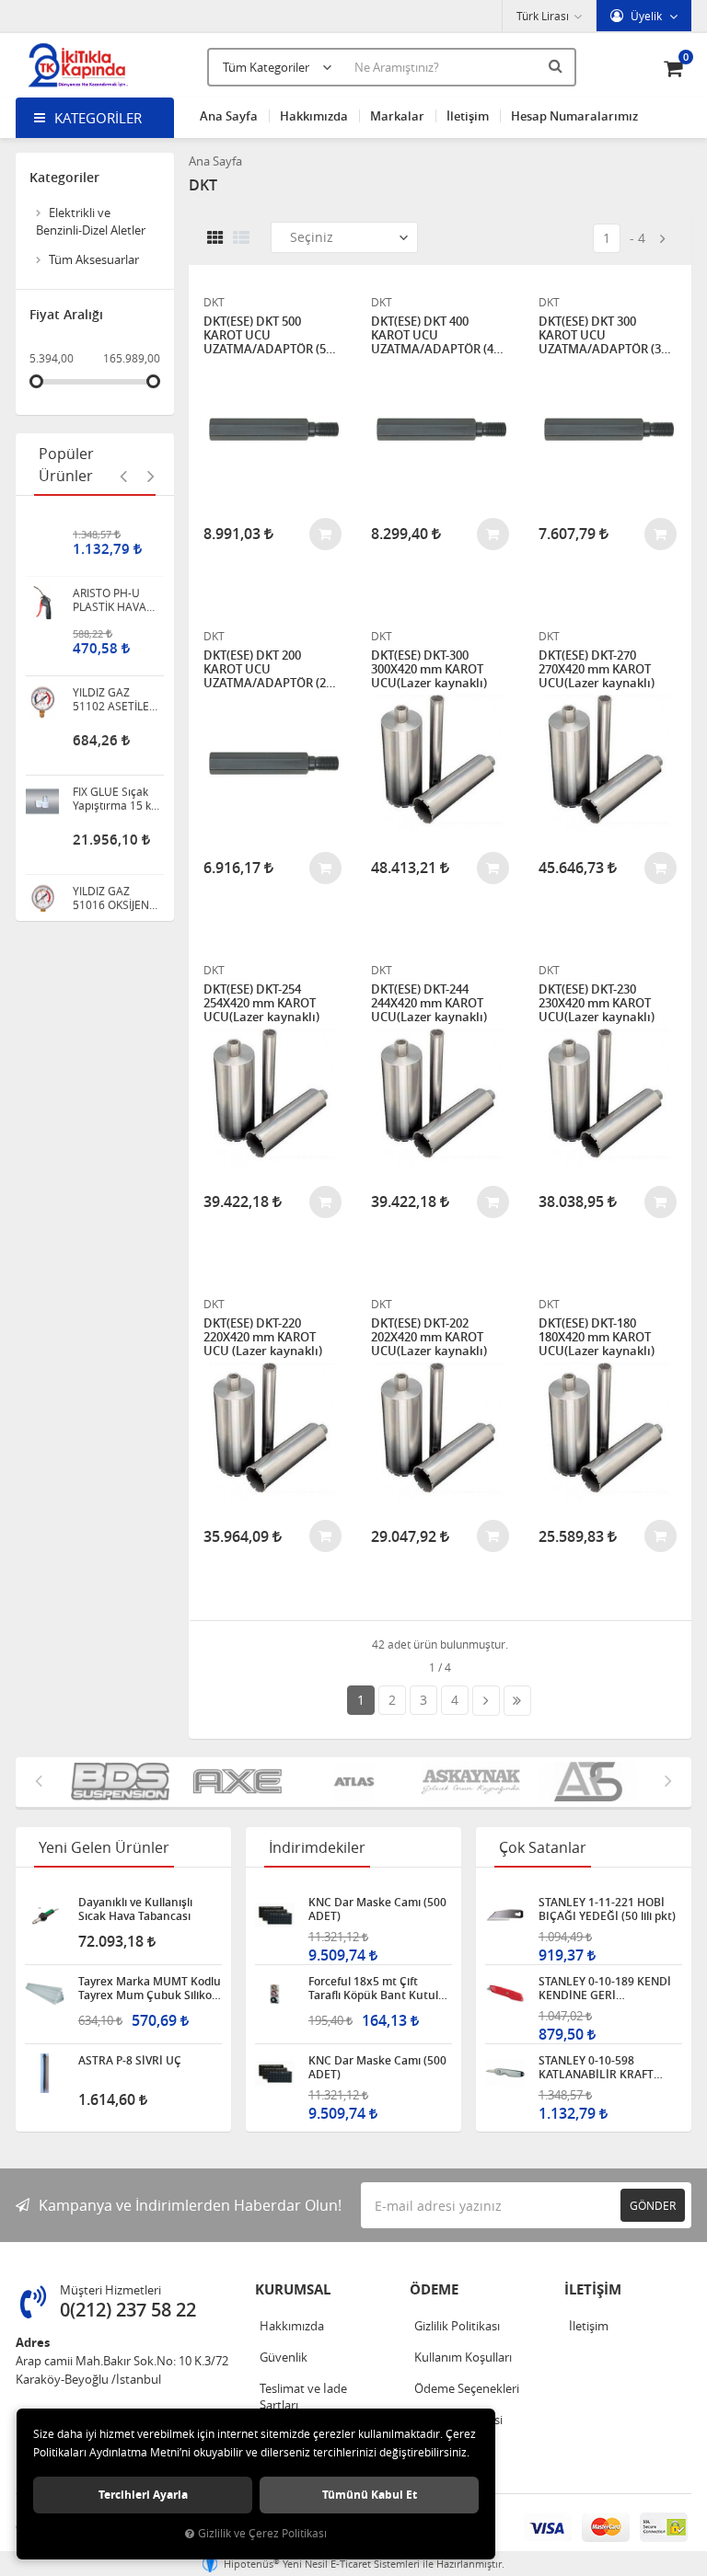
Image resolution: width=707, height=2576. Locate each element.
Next (151, 476)
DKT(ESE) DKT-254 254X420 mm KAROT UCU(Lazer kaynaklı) (261, 1003)
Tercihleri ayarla (143, 2495)
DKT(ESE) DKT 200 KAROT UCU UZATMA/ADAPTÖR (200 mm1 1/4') (271, 669)
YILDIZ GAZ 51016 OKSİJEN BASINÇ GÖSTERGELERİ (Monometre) (112, 840)
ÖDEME (434, 2289)
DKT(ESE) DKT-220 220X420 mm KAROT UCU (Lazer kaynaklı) (263, 1337)
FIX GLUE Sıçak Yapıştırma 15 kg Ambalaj (115, 741)
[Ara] (558, 65)
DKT (214, 302)
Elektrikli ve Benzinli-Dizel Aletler (91, 221)
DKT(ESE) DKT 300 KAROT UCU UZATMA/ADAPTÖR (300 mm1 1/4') (606, 335)
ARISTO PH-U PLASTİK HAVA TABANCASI (110, 542)
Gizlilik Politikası (457, 2326)
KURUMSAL (293, 2289)
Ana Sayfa (229, 116)
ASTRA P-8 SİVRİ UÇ (130, 2061)
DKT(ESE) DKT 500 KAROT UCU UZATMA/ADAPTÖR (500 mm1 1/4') (271, 335)
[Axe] (216, 1782)
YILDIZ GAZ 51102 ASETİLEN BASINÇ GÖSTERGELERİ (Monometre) (115, 641)
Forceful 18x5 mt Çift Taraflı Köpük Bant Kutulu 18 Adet (377, 1988)
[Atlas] (333, 1782)
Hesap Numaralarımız (574, 116)
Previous (123, 476)
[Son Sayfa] (517, 1701)
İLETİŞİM (593, 2289)
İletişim (468, 116)
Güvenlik (284, 2357)
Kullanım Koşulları (463, 2357)
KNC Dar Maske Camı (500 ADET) (377, 1909)
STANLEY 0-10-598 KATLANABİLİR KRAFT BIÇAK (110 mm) (596, 2067)
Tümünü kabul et (370, 2495)
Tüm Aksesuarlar (94, 259)
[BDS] (99, 1782)
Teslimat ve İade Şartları (303, 2397)
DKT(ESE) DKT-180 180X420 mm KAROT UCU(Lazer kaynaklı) (597, 1337)
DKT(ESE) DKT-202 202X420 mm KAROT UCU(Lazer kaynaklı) (429, 1337)
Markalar (397, 116)
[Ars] (567, 1782)
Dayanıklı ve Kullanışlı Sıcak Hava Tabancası (135, 1909)
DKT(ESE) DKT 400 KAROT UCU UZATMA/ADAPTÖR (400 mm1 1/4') (439, 335)
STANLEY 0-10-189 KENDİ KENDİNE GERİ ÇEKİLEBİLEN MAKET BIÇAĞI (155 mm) (605, 1988)
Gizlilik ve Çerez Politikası (262, 2533)
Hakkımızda (314, 116)
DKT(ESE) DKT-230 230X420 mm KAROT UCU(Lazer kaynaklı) (597, 1003)
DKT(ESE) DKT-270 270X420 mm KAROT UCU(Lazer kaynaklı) (597, 669)
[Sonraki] (663, 239)
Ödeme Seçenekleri (467, 2388)
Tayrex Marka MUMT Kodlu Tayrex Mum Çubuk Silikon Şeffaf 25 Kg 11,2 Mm (150, 1988)
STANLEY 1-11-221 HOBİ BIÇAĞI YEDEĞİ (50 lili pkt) (607, 1909)
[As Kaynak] (450, 1782)
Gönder (653, 2205)
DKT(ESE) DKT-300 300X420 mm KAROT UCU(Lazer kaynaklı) (429, 669)
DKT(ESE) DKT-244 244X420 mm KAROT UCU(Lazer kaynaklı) (429, 1003)
